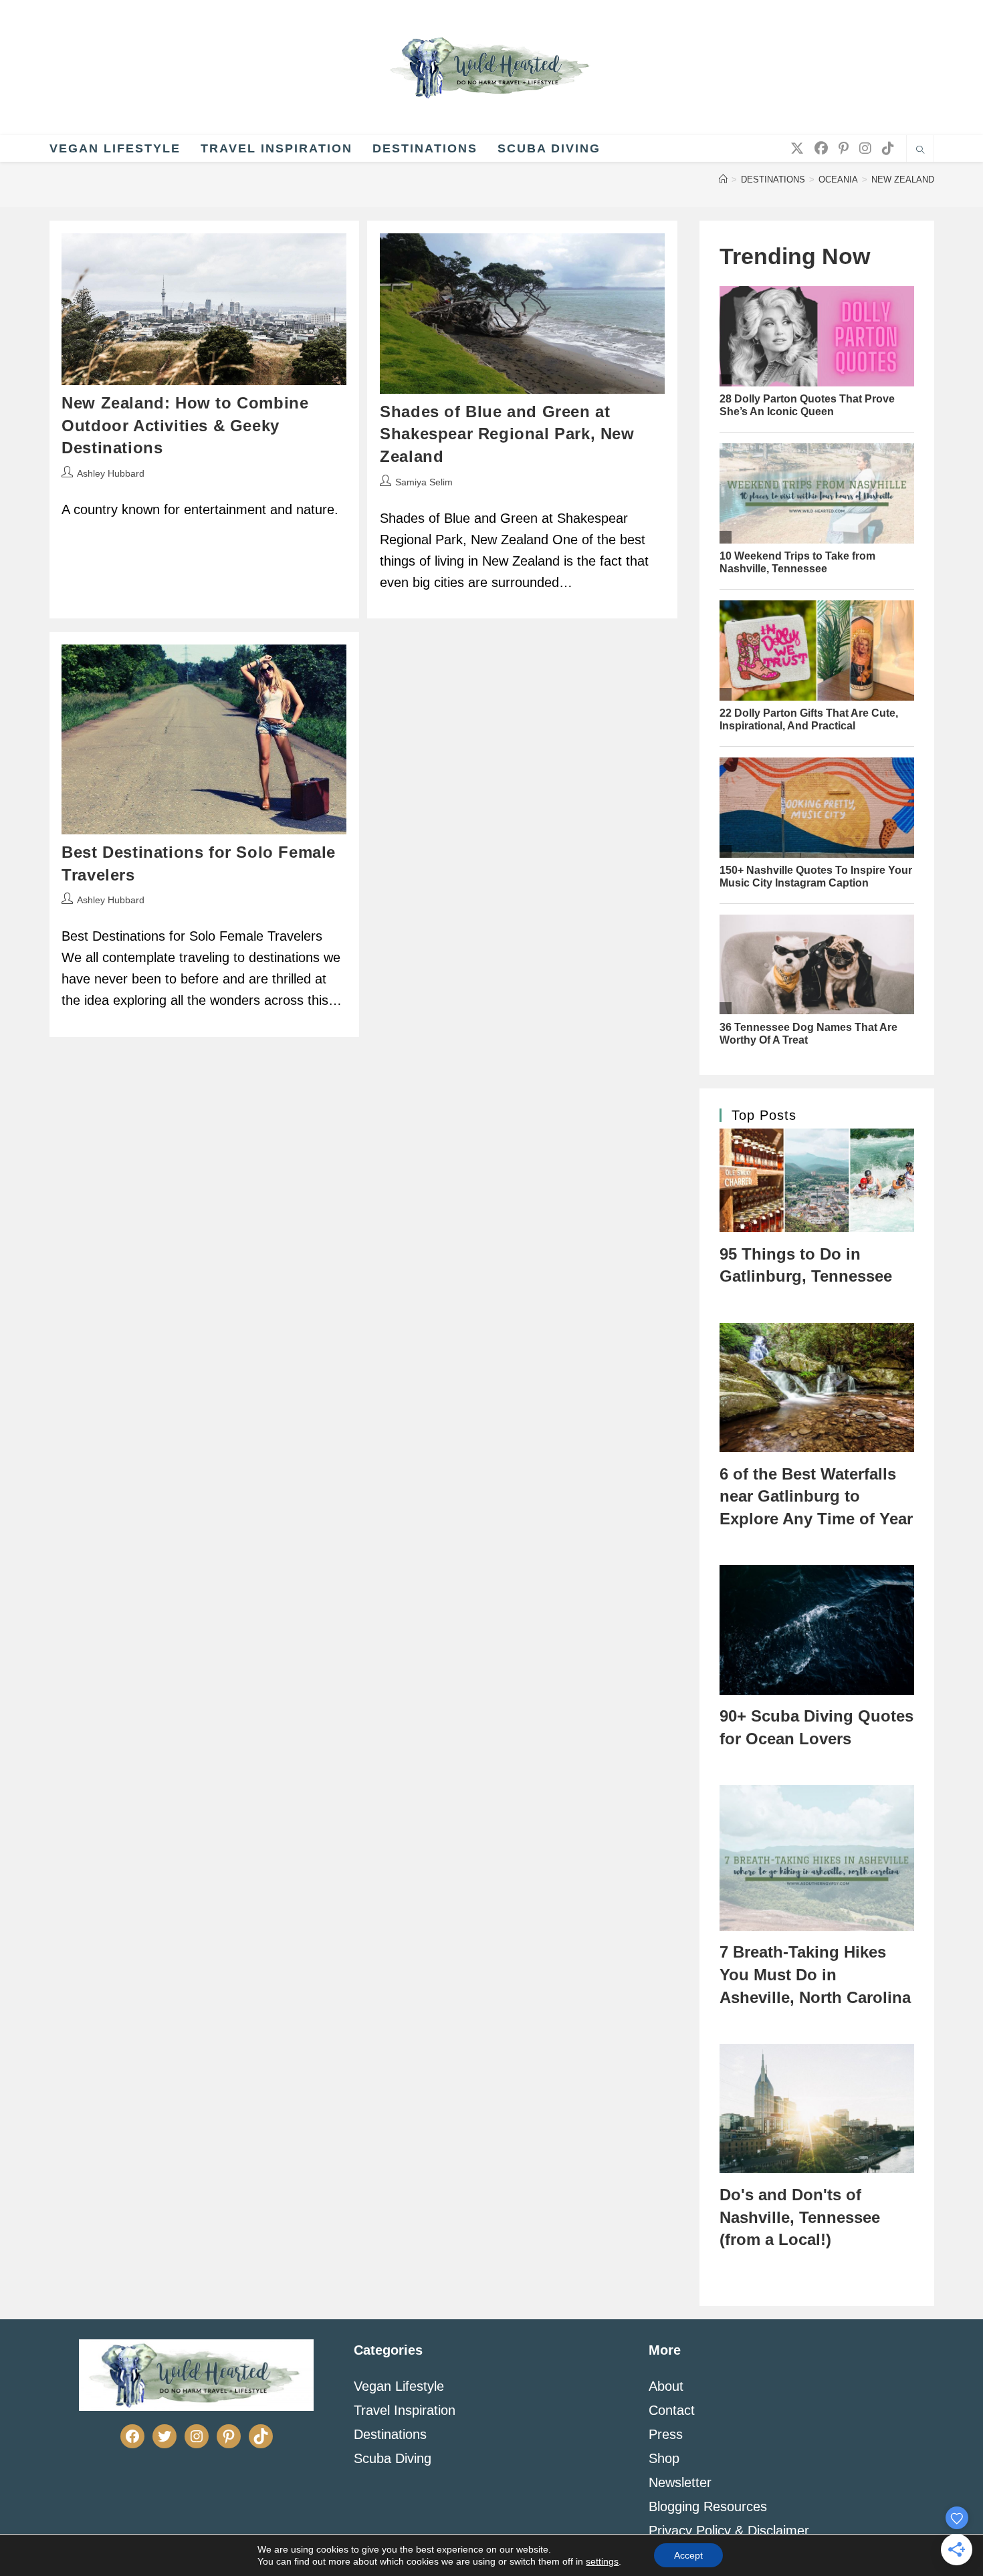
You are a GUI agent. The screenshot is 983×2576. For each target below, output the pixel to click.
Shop (664, 2458)
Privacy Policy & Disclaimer (729, 2531)
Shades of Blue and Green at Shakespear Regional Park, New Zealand (507, 434)
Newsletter (680, 2482)
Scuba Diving (393, 2458)
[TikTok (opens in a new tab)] (888, 148)
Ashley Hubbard (111, 473)
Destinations (390, 2434)
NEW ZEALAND (903, 180)
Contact (672, 2410)
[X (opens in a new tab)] (797, 148)
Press (666, 2434)
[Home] (723, 180)
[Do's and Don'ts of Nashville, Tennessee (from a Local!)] (816, 2109)
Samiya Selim (424, 482)
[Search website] (920, 151)
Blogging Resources (708, 2506)
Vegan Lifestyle (399, 2386)
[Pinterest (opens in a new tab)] (844, 148)
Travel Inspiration (405, 2410)
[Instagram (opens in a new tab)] (865, 148)
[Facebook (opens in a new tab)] (821, 148)
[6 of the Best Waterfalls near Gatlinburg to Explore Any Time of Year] (816, 1388)
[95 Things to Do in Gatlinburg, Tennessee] (816, 1180)
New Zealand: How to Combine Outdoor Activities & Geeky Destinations (185, 425)
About (666, 2386)
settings (602, 2561)
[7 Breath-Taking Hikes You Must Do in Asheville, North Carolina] (816, 1858)
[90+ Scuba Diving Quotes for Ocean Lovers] (816, 1630)
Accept (688, 2555)
